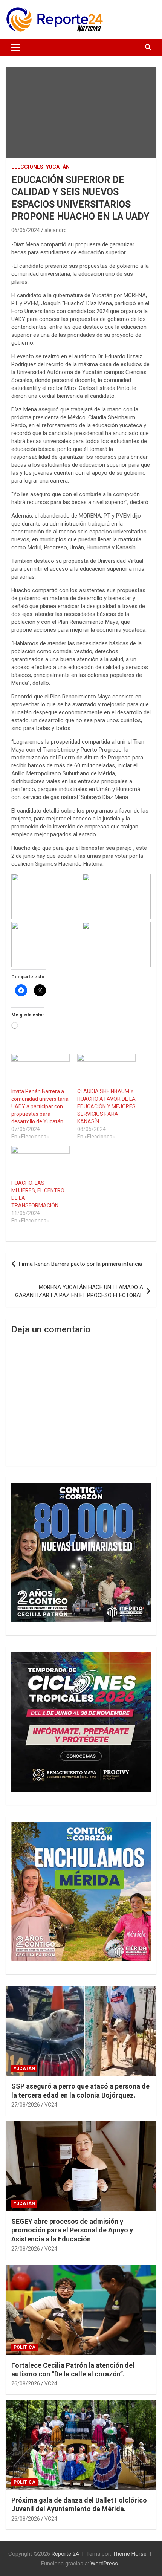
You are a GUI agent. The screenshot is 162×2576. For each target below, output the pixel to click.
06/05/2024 (26, 230)
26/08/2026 (26, 2383)
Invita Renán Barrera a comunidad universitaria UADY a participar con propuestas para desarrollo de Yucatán (40, 1106)
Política (24, 2347)
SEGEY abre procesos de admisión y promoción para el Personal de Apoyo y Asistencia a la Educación (72, 2230)
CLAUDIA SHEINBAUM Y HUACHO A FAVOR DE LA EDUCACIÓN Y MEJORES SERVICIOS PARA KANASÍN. (106, 1106)
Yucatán (58, 167)
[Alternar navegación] (16, 47)
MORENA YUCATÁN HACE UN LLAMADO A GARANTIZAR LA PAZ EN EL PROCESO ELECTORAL (79, 1291)
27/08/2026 (26, 2105)
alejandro (56, 230)
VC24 (51, 2105)
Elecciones (27, 167)
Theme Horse (130, 2554)
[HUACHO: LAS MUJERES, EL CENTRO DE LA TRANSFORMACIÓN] (40, 1163)
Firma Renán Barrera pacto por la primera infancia (80, 1264)
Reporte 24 (65, 2554)
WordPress (104, 2564)
